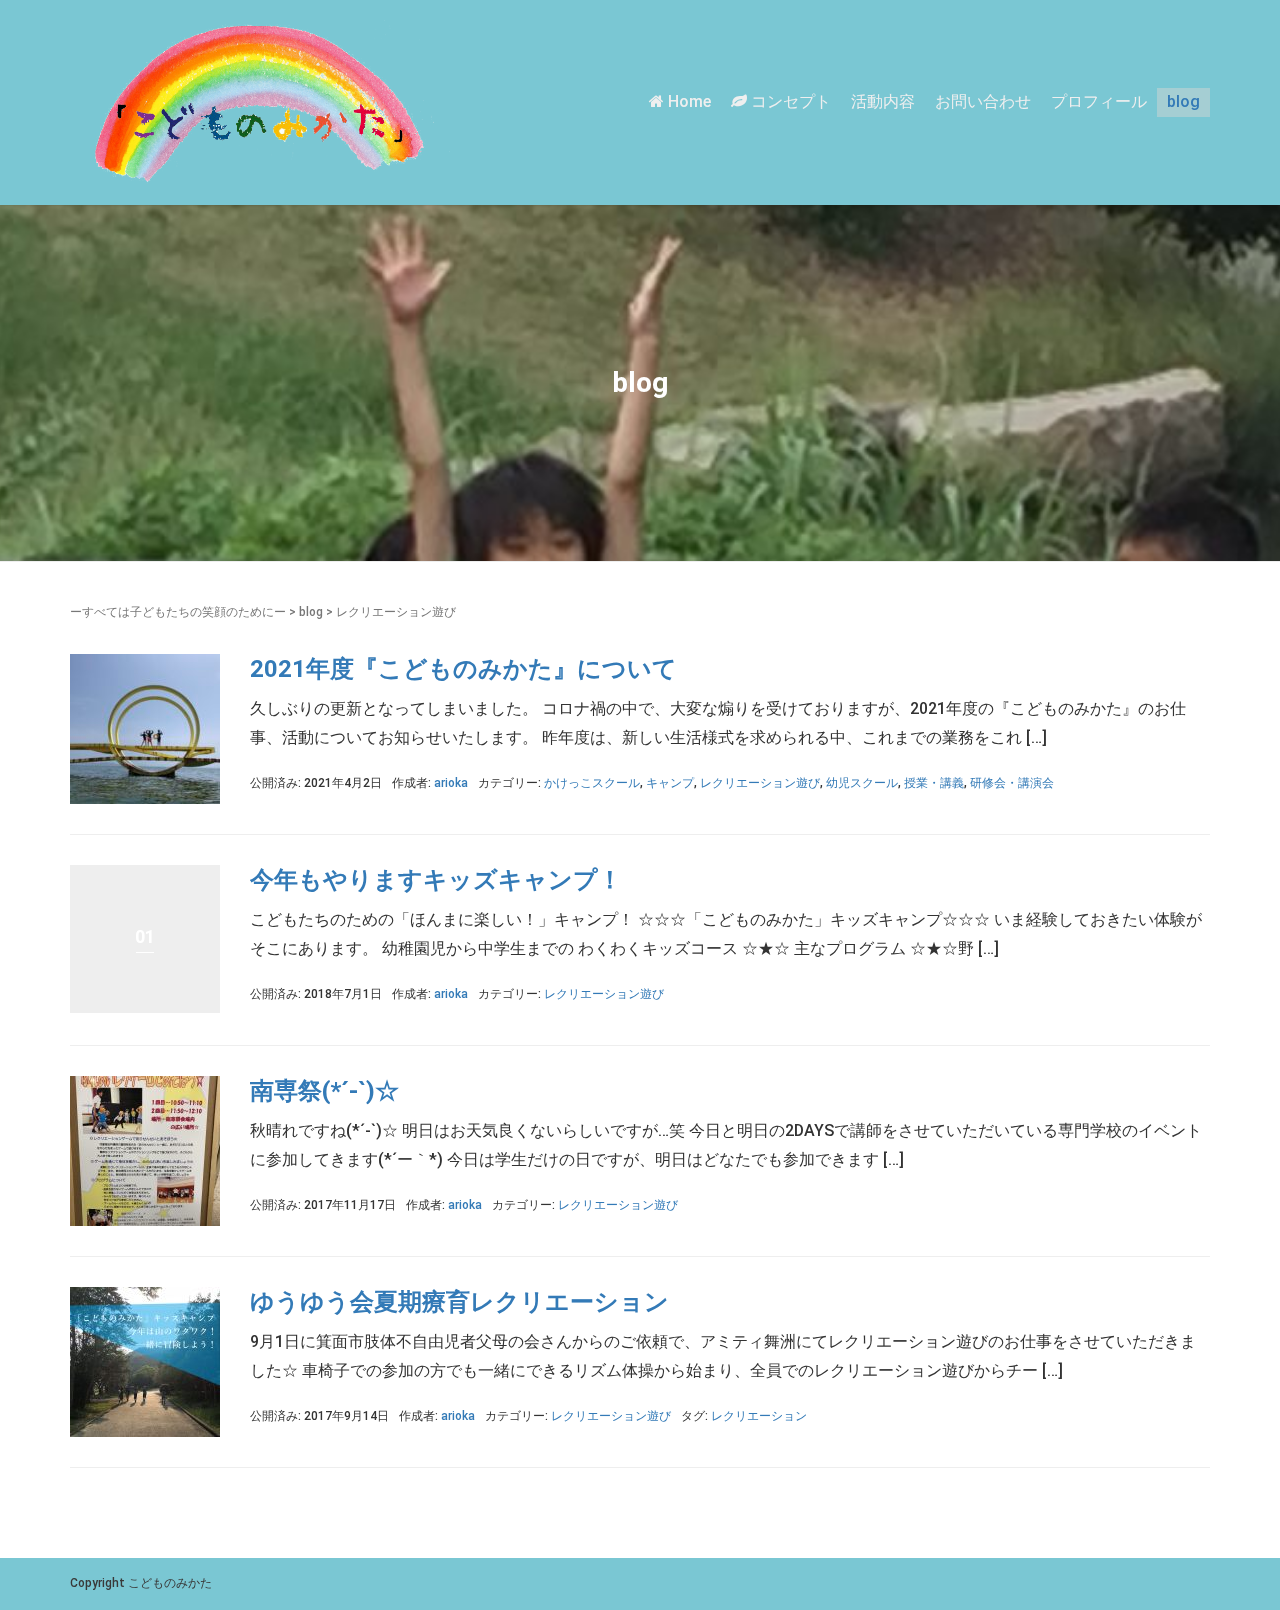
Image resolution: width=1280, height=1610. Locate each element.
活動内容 (883, 101)
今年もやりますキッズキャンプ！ (436, 880)
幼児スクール (862, 783)
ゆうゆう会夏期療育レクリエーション (459, 1302)
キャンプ (670, 783)
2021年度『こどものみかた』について (463, 669)
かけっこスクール (592, 783)
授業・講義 (934, 783)
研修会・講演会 (1012, 783)
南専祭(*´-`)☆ (324, 1091)
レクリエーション (759, 1416)
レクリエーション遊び (760, 783)
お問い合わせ (983, 101)
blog (1183, 101)
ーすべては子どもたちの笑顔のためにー (178, 612)
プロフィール (1099, 101)
